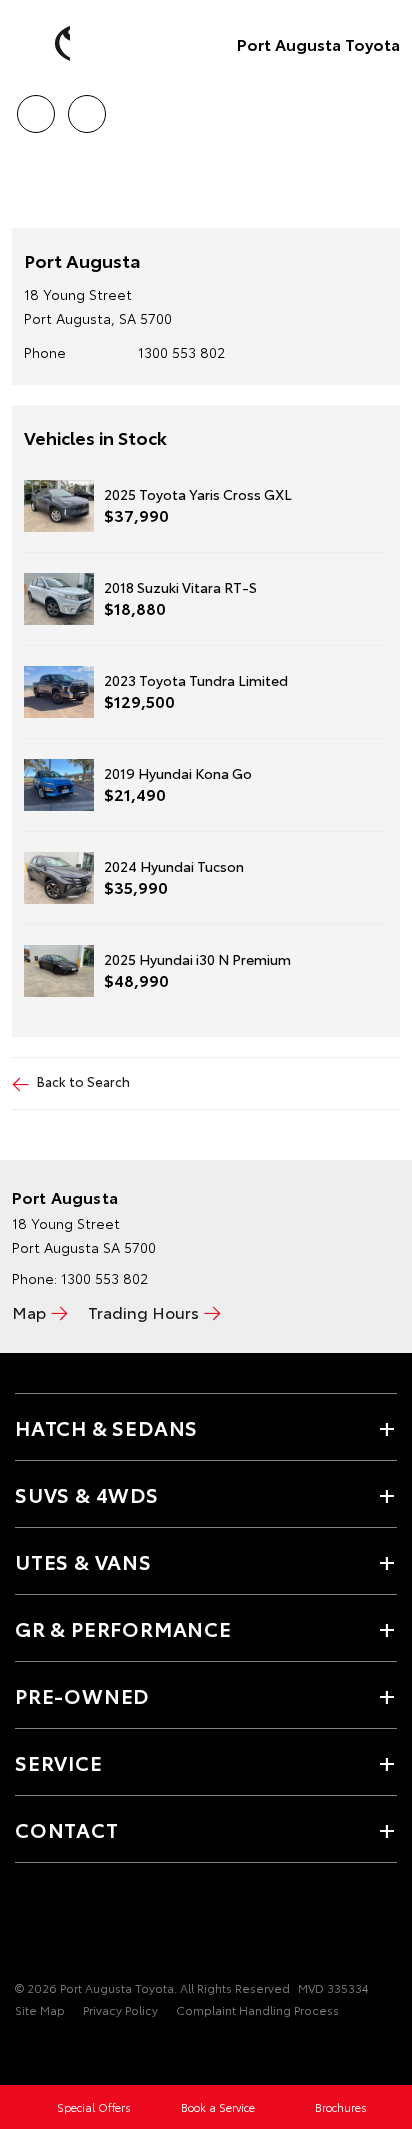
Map (29, 1311)
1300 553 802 (181, 352)
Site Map (40, 2009)
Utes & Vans (83, 1561)
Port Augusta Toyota (318, 43)
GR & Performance (123, 1628)
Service (59, 1762)
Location (86, 107)
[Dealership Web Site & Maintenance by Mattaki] (54, 2051)
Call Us (35, 107)
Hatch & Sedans (106, 1427)
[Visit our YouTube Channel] (27, 1926)
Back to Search (83, 1081)
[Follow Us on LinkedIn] (95, 1926)
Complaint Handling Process (257, 2009)
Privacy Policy (120, 2009)
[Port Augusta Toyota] (45, 44)
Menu (385, 107)
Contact (67, 1829)
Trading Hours (143, 1311)
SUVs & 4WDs (87, 1494)
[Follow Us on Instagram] (61, 1926)
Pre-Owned (82, 1695)
